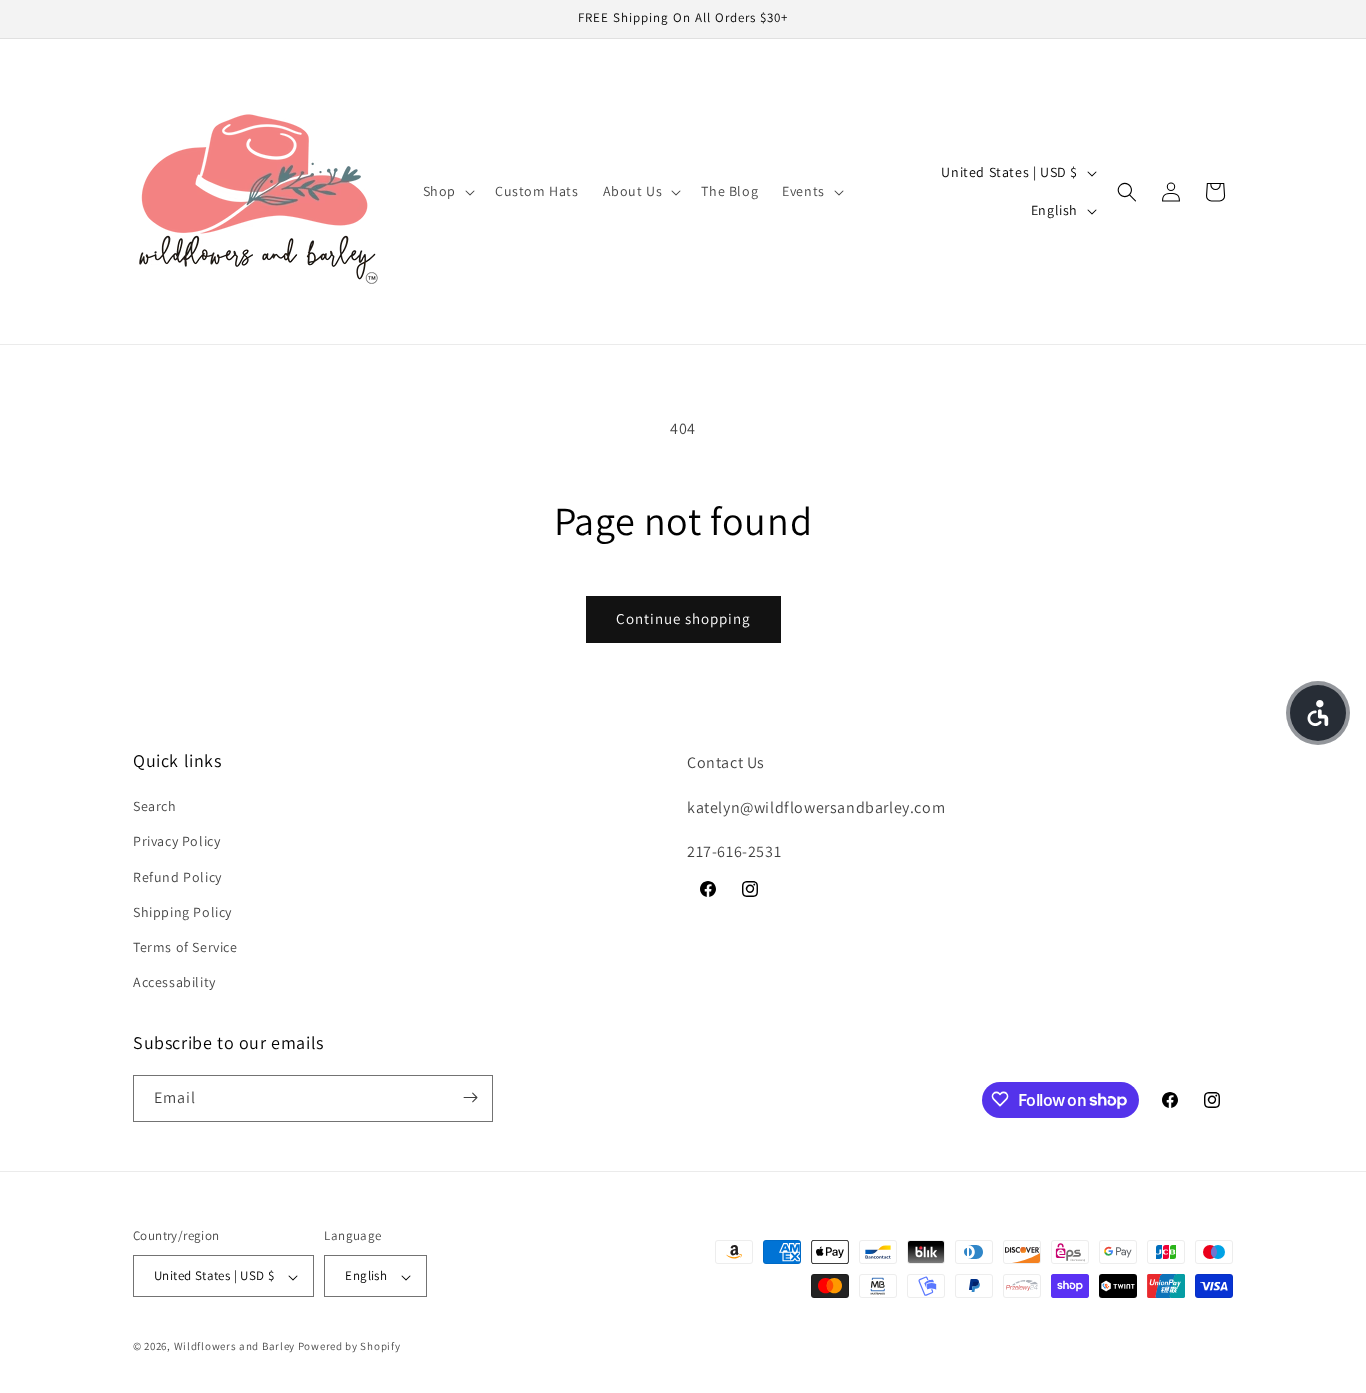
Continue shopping (683, 618)
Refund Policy (177, 877)
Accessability (174, 983)
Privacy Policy (176, 842)
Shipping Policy (182, 912)
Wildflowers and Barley (234, 1347)
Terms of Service (185, 947)
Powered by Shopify (349, 1347)
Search (155, 807)
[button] (447, 191)
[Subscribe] (470, 1097)
